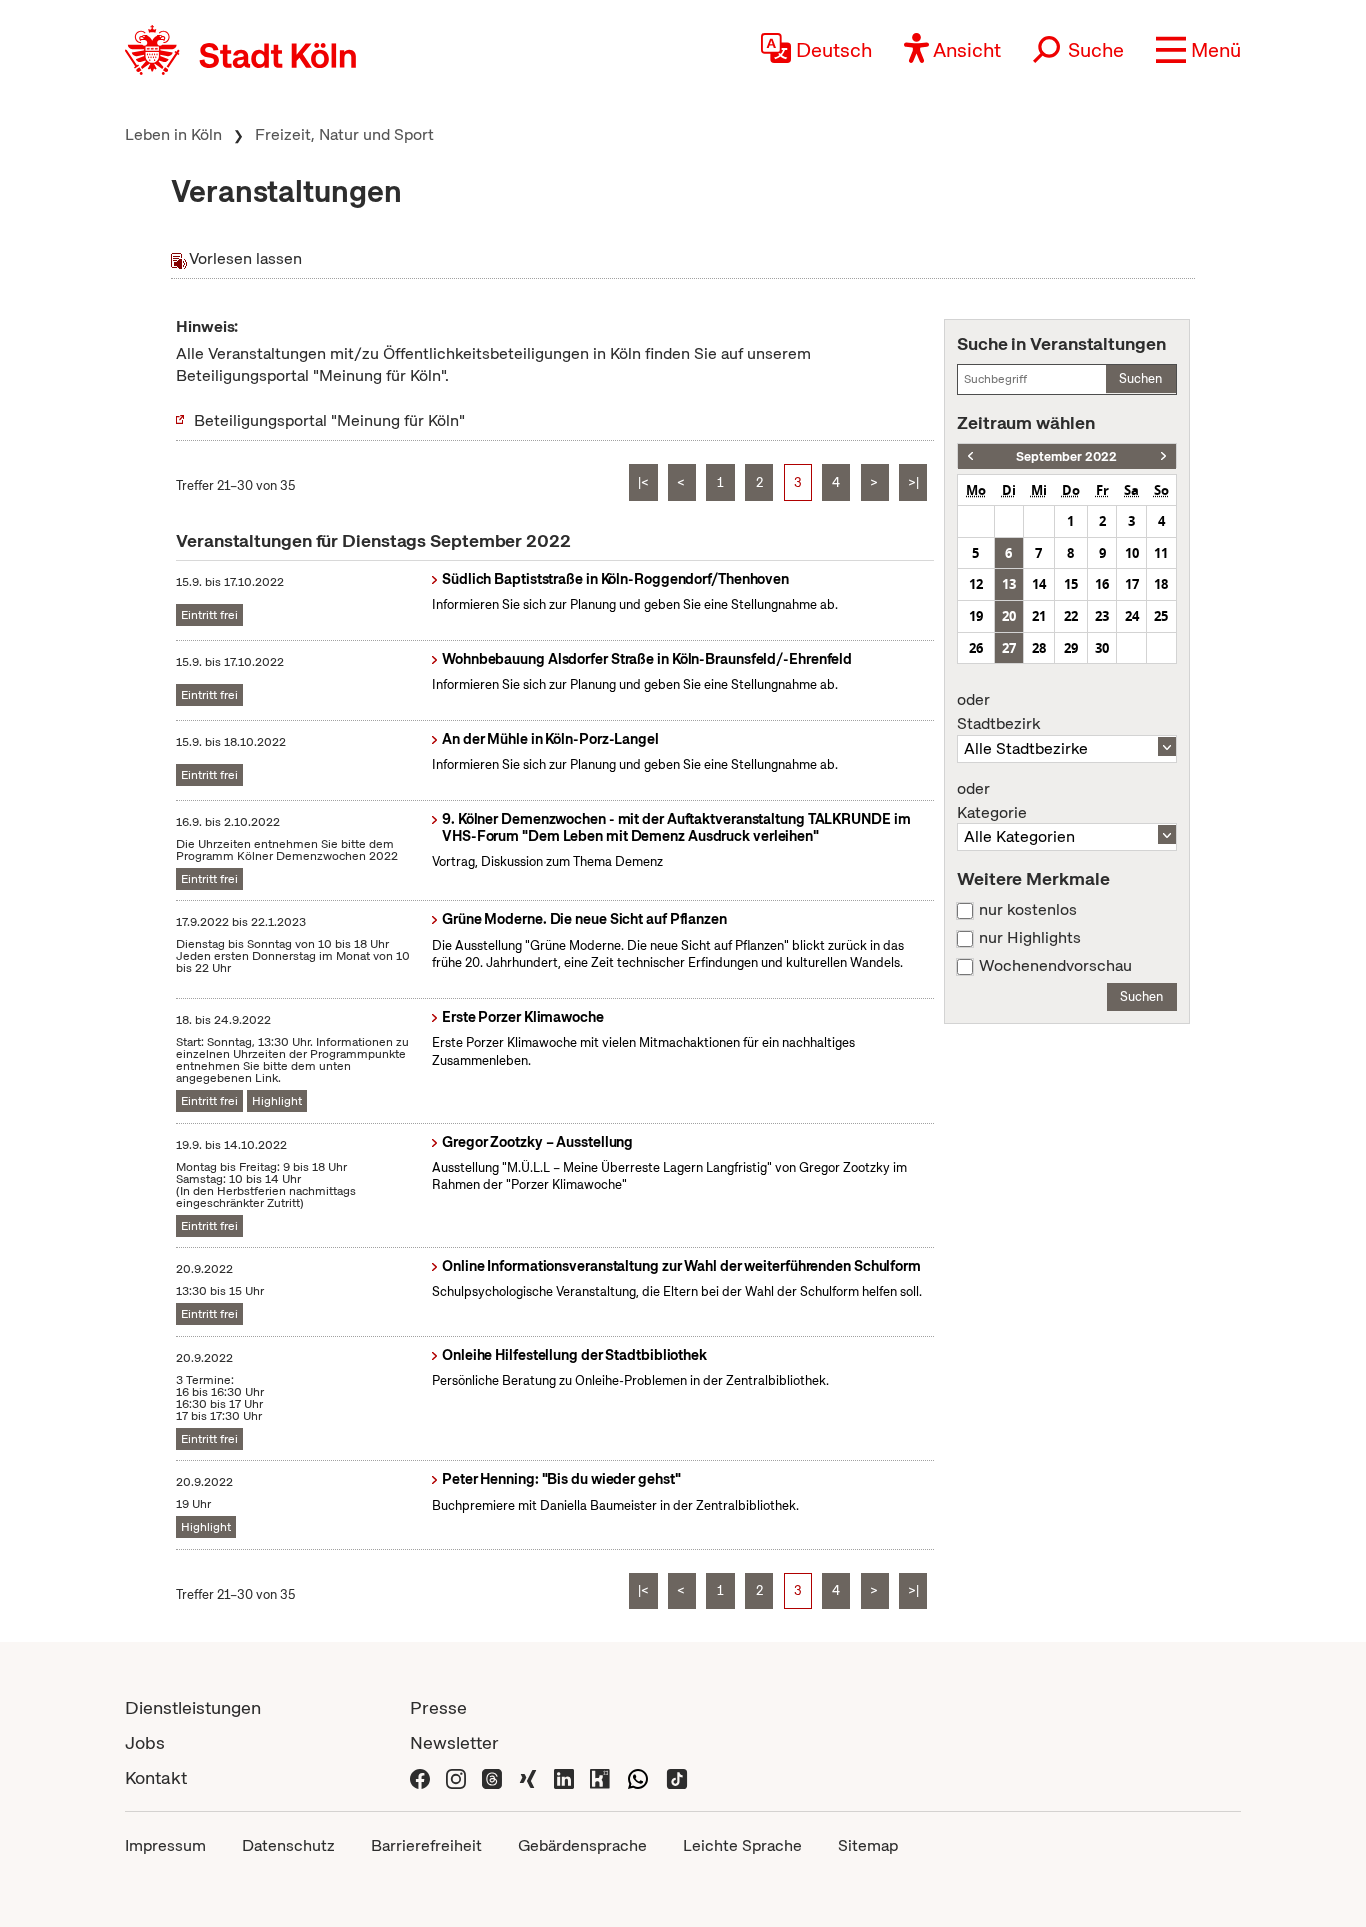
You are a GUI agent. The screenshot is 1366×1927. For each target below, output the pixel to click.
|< (643, 482)
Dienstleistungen (193, 1707)
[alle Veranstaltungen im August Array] (970, 456)
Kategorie (992, 801)
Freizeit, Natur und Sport (344, 134)
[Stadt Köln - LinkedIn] (564, 1777)
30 (1102, 648)
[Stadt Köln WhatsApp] (638, 1777)
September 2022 (1066, 456)
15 (1071, 584)
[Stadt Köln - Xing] (528, 1777)
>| (913, 482)
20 (1009, 616)
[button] (1198, 50)
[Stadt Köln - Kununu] (600, 1777)
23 (1102, 616)
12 (976, 584)
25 (1161, 616)
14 (1039, 584)
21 (1039, 616)
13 (1009, 584)
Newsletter (454, 1742)
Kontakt (156, 1777)
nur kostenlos (1028, 910)
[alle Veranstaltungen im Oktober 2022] (1163, 456)
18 (1161, 584)
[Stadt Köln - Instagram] (456, 1777)
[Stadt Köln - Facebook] (420, 1777)
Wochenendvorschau (1055, 966)
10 (1132, 553)
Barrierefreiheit (426, 1845)
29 (1071, 648)
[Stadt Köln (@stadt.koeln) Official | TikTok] (677, 1777)
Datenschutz (288, 1845)
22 (1071, 616)
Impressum (165, 1845)
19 (976, 616)
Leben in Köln (173, 134)
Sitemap (868, 1845)
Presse (438, 1707)
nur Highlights (1030, 938)
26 (976, 648)
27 (1009, 648)
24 (1132, 616)
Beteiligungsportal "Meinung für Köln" (329, 420)
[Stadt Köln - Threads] (492, 1777)
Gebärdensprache (582, 1845)
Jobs (145, 1742)
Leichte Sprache (742, 1845)
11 (1161, 553)
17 (1132, 584)
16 (1102, 584)
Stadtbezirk (998, 712)
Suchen (1140, 378)
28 (1039, 648)
